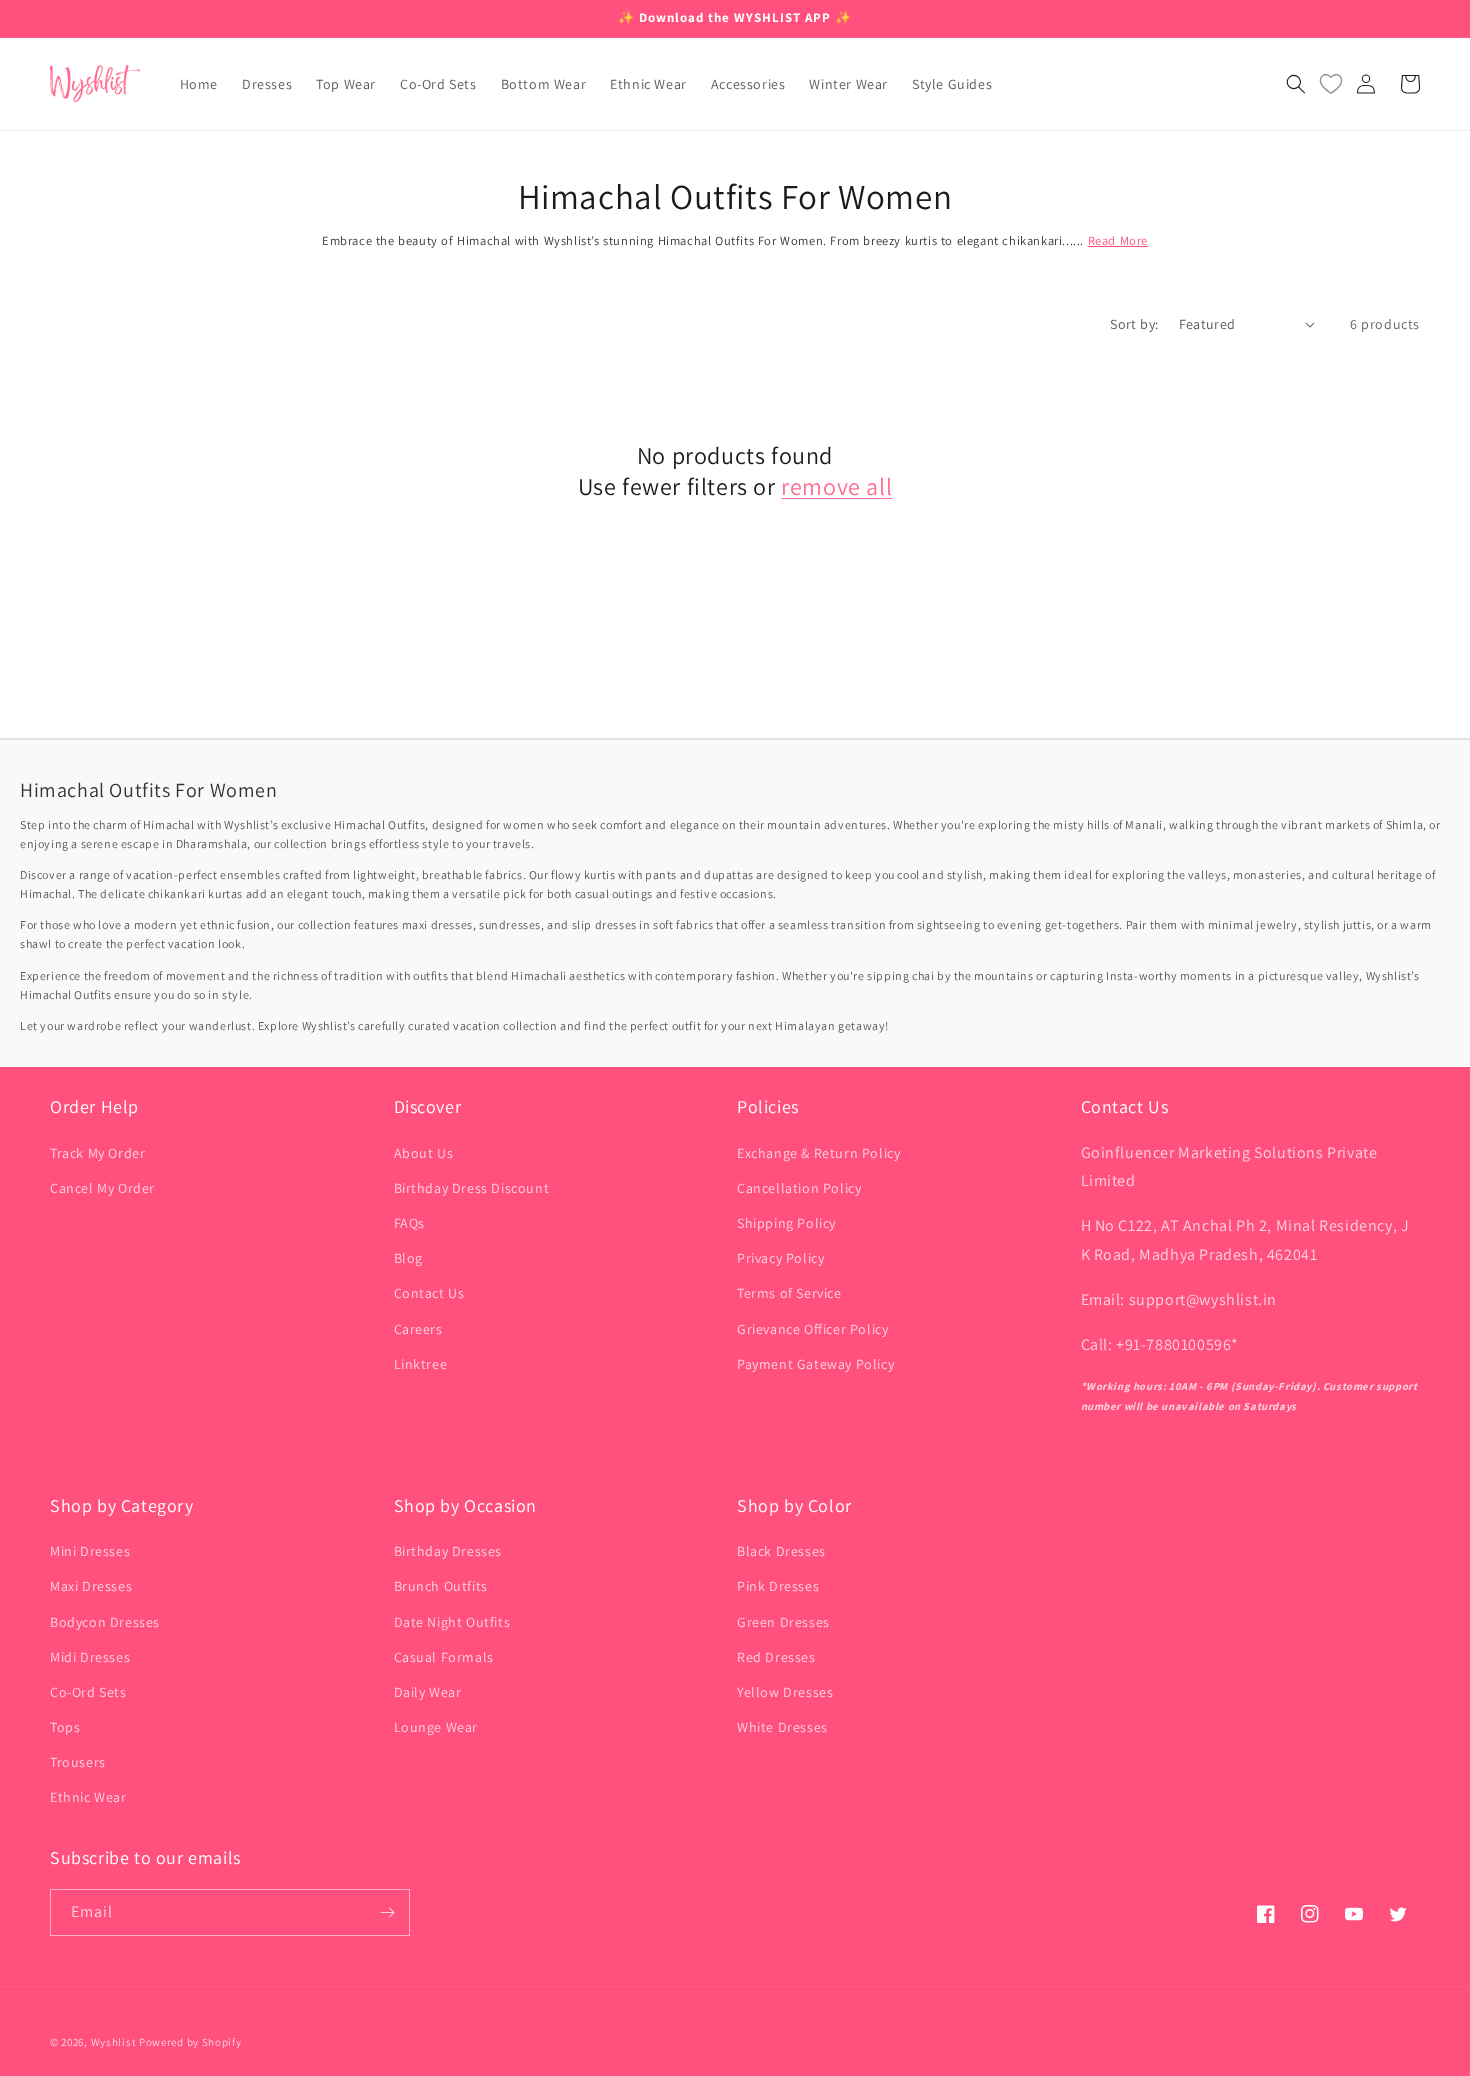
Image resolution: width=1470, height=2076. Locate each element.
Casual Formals (444, 1657)
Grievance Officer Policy (812, 1329)
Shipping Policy (786, 1223)
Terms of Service (789, 1293)
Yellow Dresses (785, 1692)
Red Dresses (776, 1657)
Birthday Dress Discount (472, 1188)
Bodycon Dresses (105, 1622)
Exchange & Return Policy (818, 1153)
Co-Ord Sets (88, 1692)
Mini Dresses (90, 1551)
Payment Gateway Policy (815, 1364)
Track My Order (97, 1153)
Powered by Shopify (190, 2042)
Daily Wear (428, 1692)
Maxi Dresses (91, 1586)
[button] (1296, 84)
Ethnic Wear (88, 1797)
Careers (418, 1329)
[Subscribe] (387, 1912)
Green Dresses (783, 1622)
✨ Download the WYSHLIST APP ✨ (735, 17)
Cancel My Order (102, 1188)
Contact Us (429, 1293)
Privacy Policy (780, 1258)
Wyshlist (114, 2042)
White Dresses (782, 1727)
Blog (408, 1258)
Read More (1118, 240)
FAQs (409, 1223)
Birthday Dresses (448, 1551)
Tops (65, 1727)
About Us (424, 1153)
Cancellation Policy (799, 1188)
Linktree (421, 1364)
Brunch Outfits (441, 1586)
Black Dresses (781, 1551)
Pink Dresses (778, 1586)
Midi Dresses (90, 1657)
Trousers (78, 1762)
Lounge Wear (436, 1727)
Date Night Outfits (452, 1622)
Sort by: (1134, 324)
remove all (836, 486)
